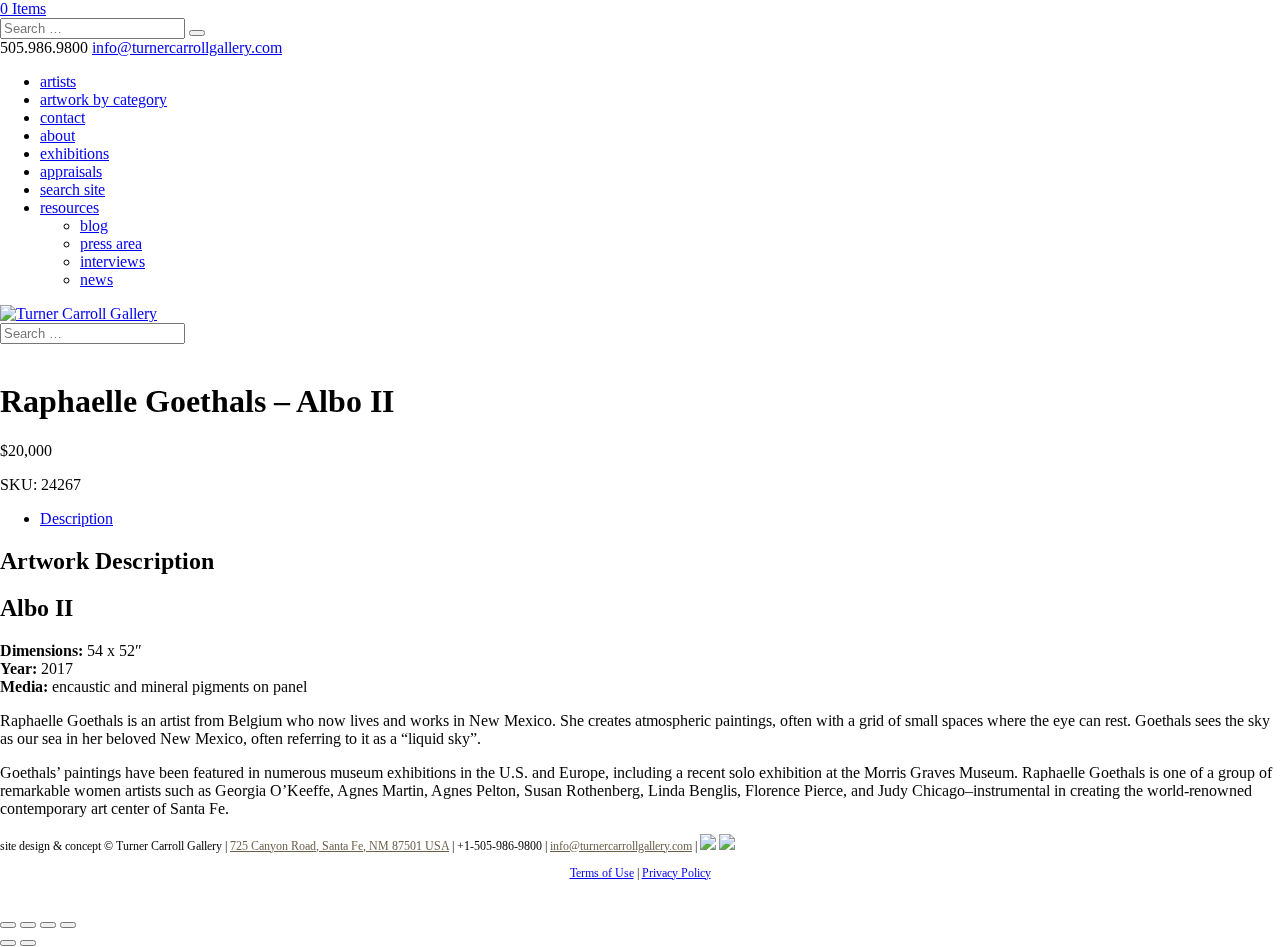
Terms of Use (602, 873)
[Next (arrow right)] (28, 943)
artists (58, 81)
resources (69, 207)
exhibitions (74, 153)
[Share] (48, 925)
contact (62, 117)
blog (94, 225)
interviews (112, 261)
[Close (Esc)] (68, 925)
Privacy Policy (676, 873)
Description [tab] (76, 518)
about (57, 135)
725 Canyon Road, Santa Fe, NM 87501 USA (339, 846)
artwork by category (103, 99)
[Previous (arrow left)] (8, 943)
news (96, 279)
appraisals (71, 171)
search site (72, 189)
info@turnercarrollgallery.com (621, 846)
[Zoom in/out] (8, 925)
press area (111, 243)
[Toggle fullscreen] (28, 925)
